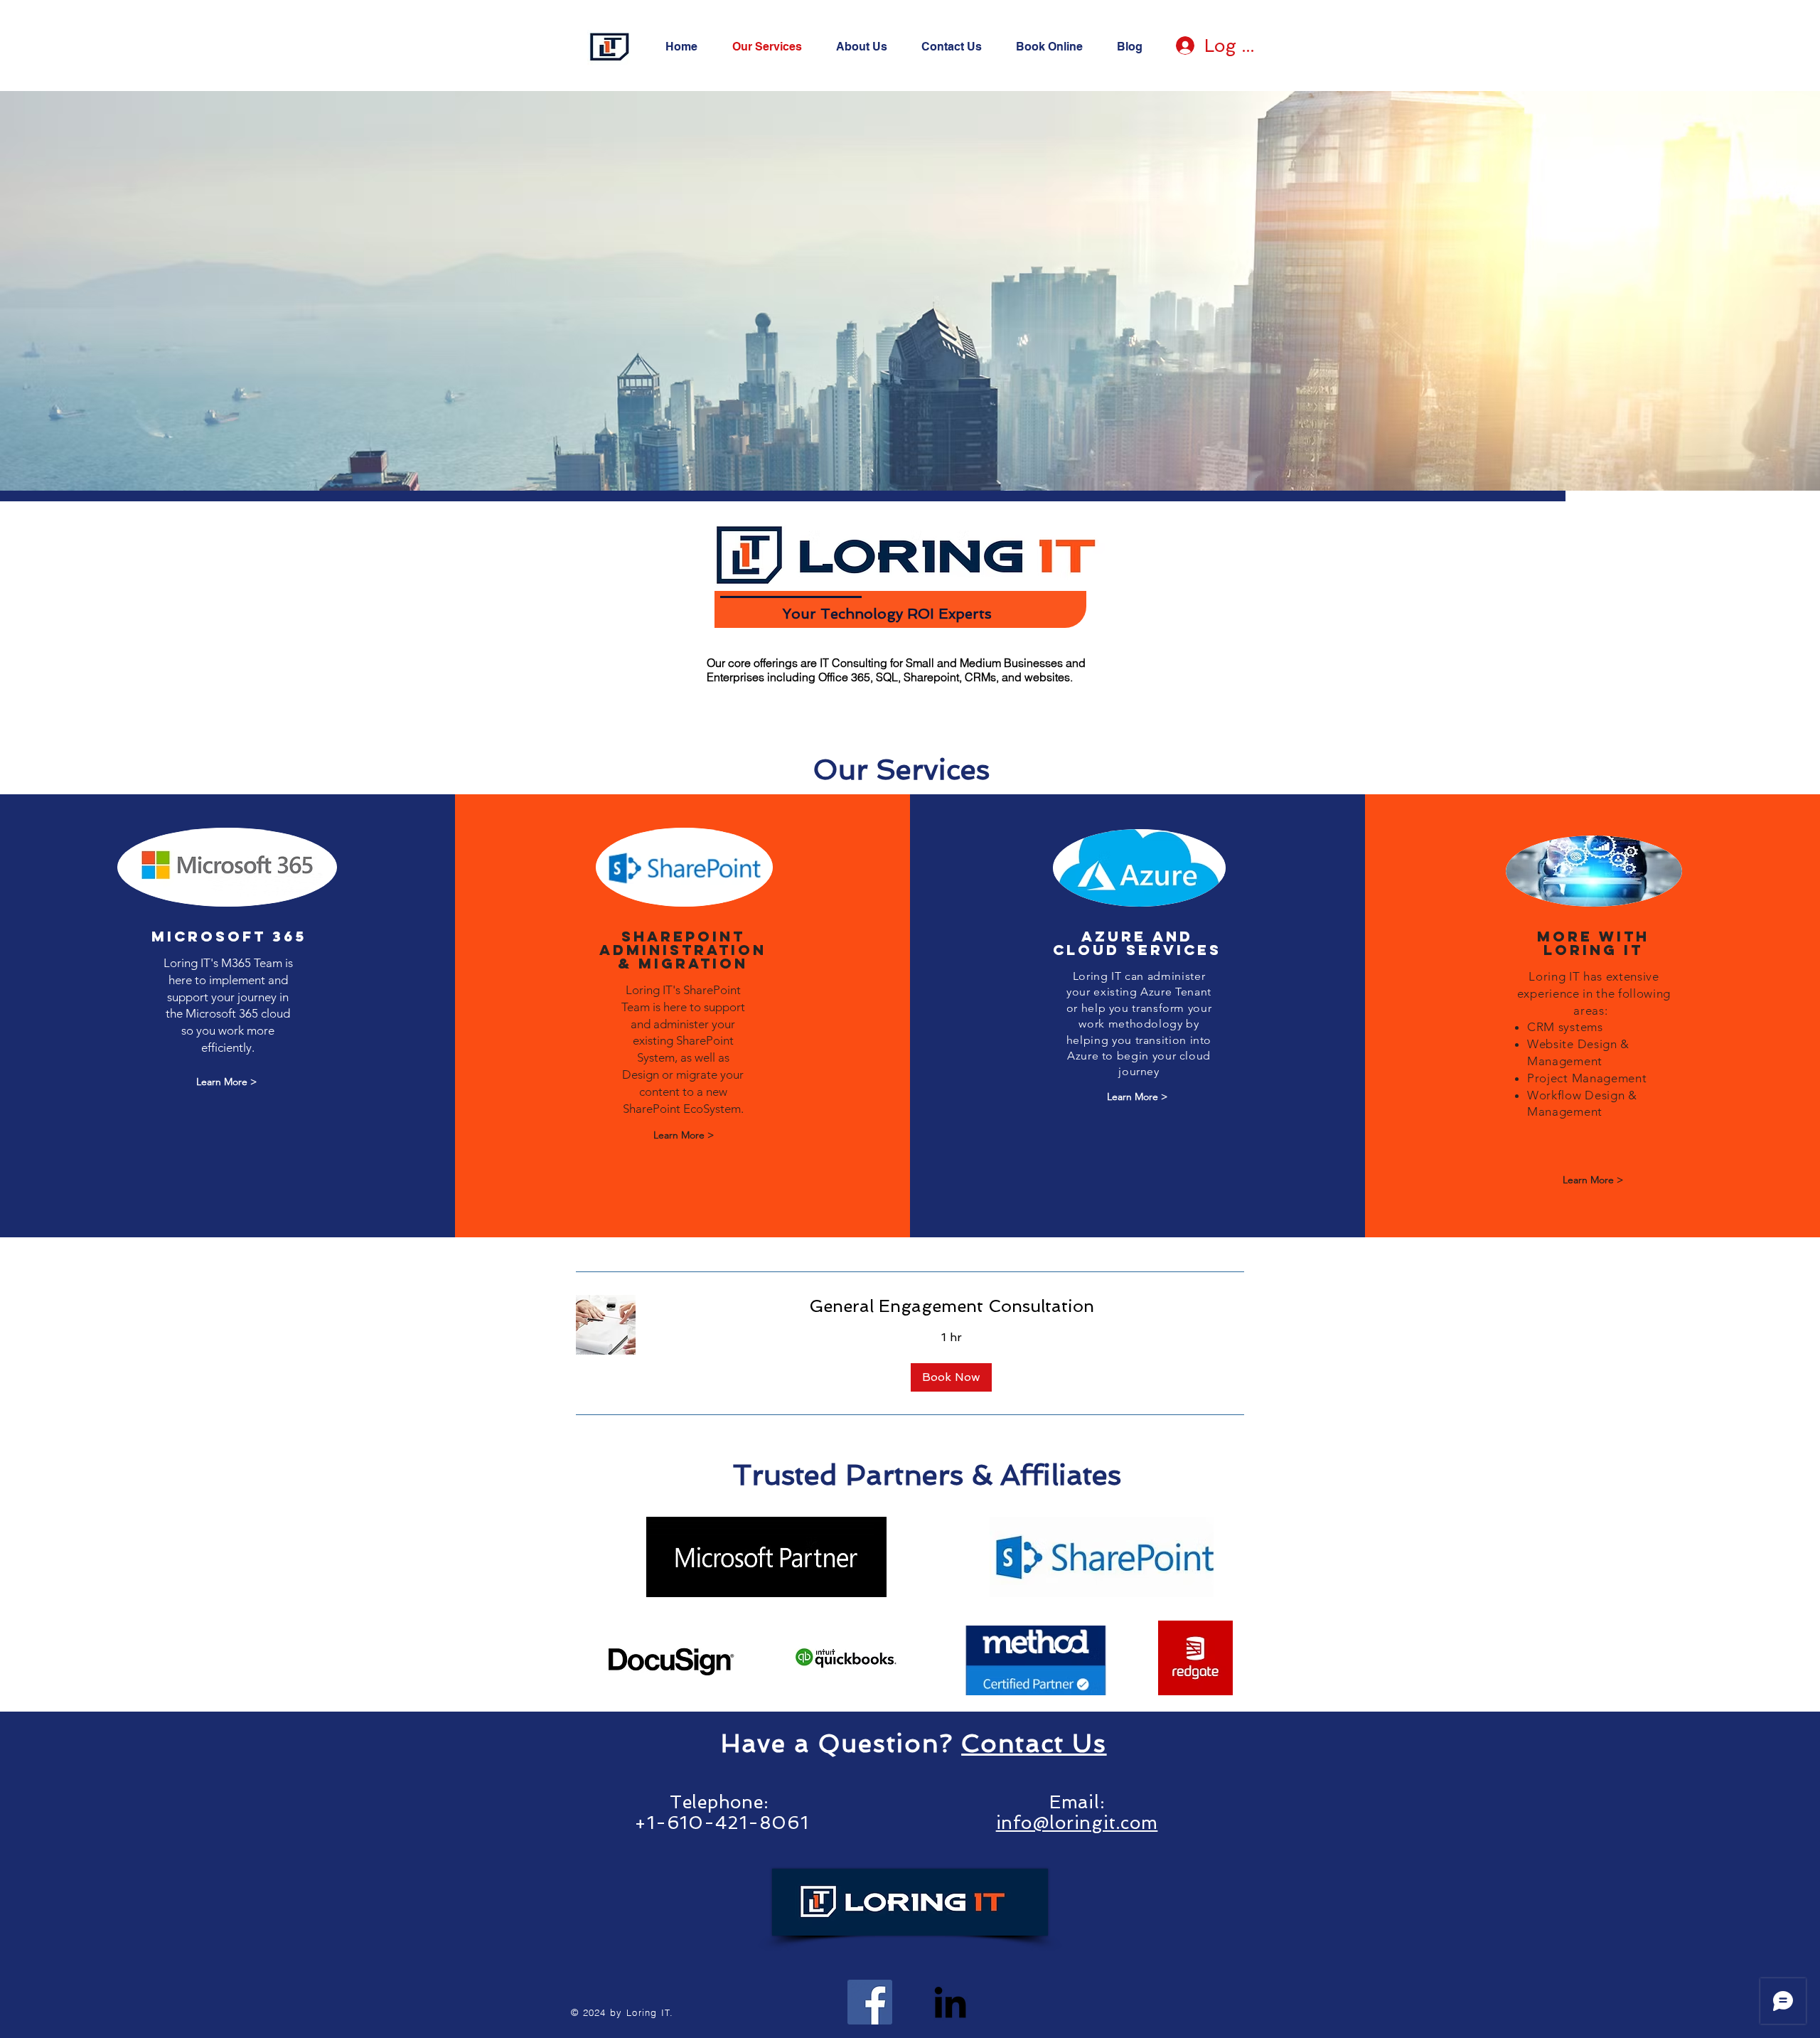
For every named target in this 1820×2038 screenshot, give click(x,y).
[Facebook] (870, 2002)
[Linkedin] (950, 2002)
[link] (951, 1306)
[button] (951, 1377)
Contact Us (1034, 1743)
